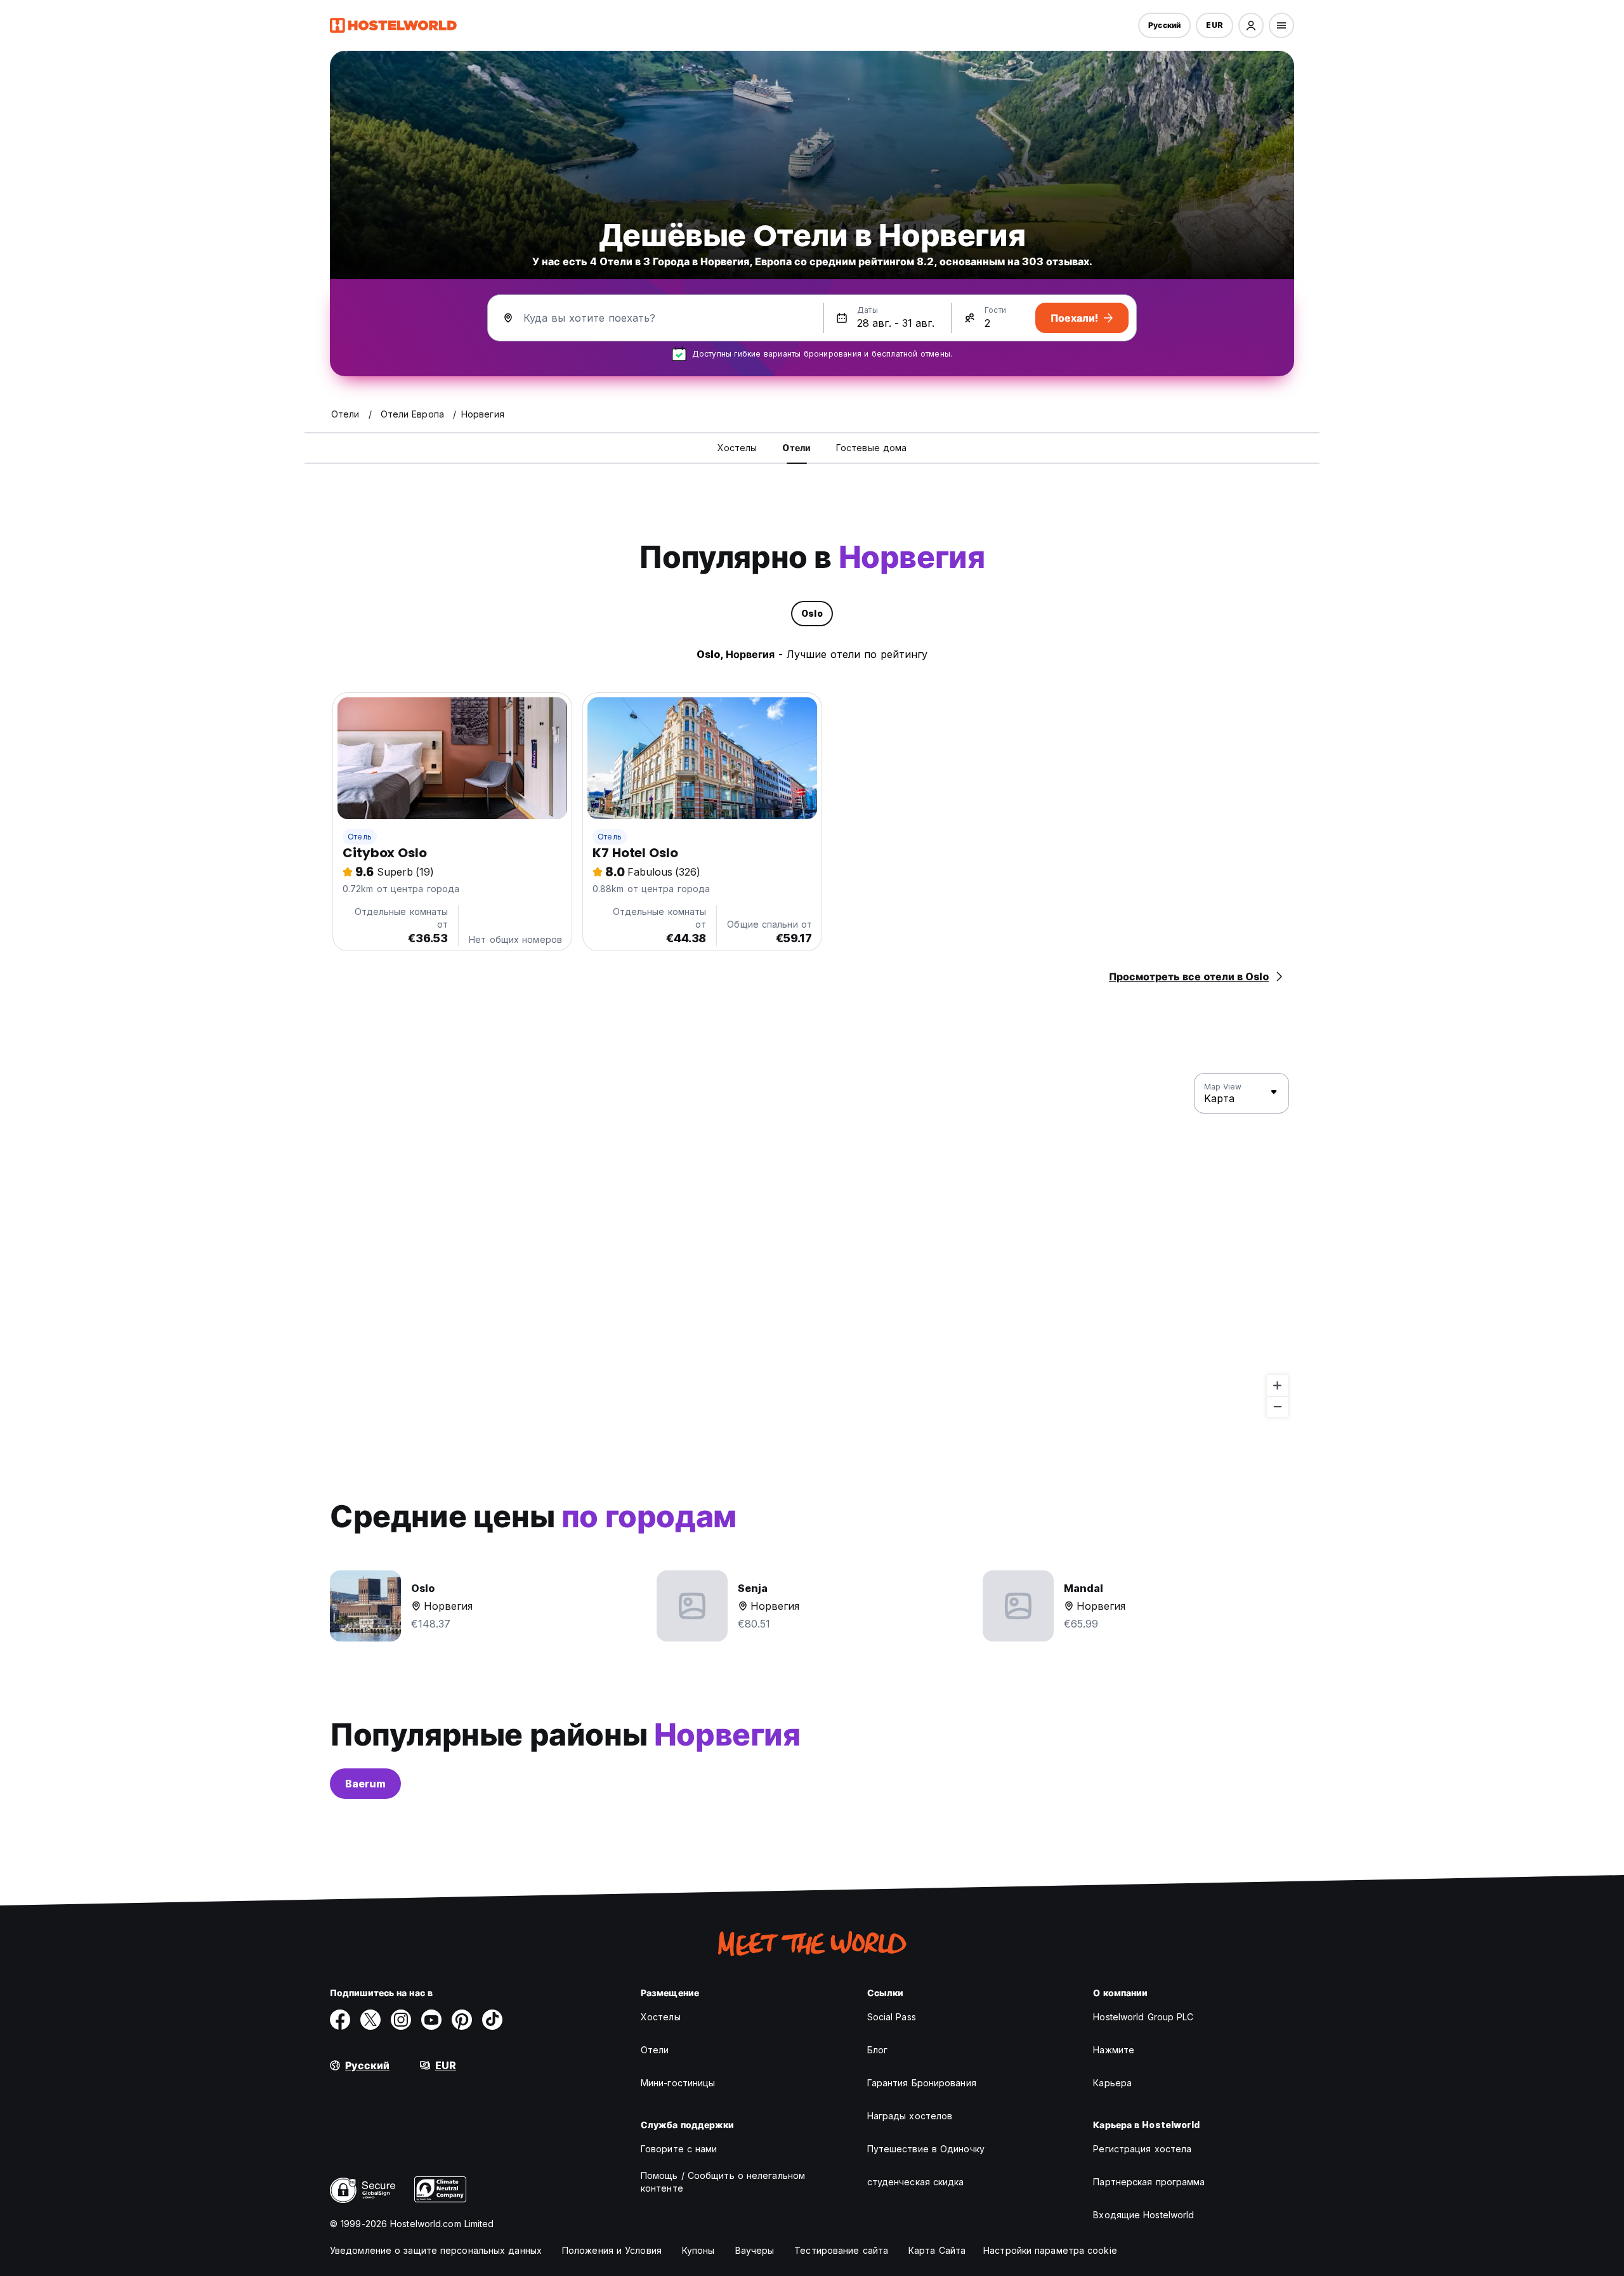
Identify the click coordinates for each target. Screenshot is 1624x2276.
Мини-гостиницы (678, 2083)
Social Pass (892, 2017)
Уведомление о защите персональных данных (436, 2250)
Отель (360, 837)
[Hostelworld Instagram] (401, 2020)
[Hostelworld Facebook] (340, 2020)
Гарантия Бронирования (922, 2083)
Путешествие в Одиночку (926, 2149)
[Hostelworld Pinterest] (462, 2020)
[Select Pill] (1251, 25)
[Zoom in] (1277, 1385)
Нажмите (1114, 2050)
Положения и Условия (612, 2250)
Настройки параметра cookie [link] (1050, 2250)
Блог (877, 2050)
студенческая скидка (916, 2182)
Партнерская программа (1149, 2182)
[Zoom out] (1277, 1406)
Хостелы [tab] (737, 448)
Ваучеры (755, 2250)
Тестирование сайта (841, 2250)
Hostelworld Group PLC (1143, 2017)
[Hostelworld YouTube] (431, 2020)
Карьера (1112, 2083)
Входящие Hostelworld (1143, 2215)
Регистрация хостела (1142, 2149)
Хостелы (661, 2017)
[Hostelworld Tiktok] (492, 2020)
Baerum (365, 1784)
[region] (812, 1246)
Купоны (698, 2250)
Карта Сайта (937, 2250)
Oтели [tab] (796, 448)
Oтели (655, 2050)
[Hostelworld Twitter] (370, 2020)
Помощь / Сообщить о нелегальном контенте (723, 2182)
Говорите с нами (679, 2149)
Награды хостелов (910, 2116)
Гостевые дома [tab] (871, 448)
